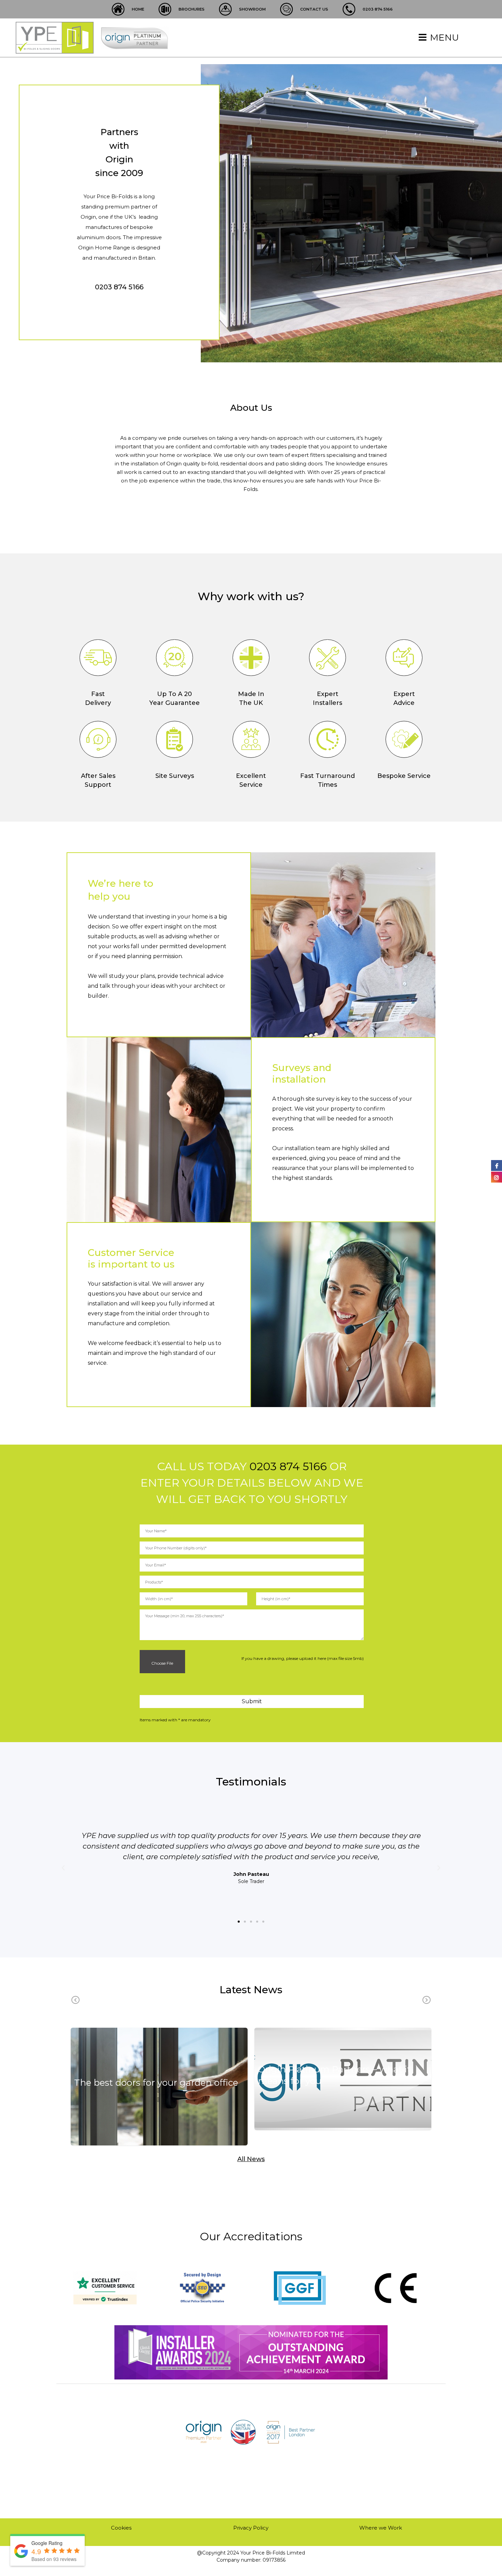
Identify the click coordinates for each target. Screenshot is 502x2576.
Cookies (121, 2528)
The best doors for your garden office (156, 2083)
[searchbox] (254, 1582)
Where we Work (381, 2528)
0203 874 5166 (119, 287)
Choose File (162, 1663)
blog (159, 2096)
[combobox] (252, 1582)
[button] (239, 1922)
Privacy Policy (251, 2528)
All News (251, 2159)
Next (427, 2000)
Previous (75, 2000)
